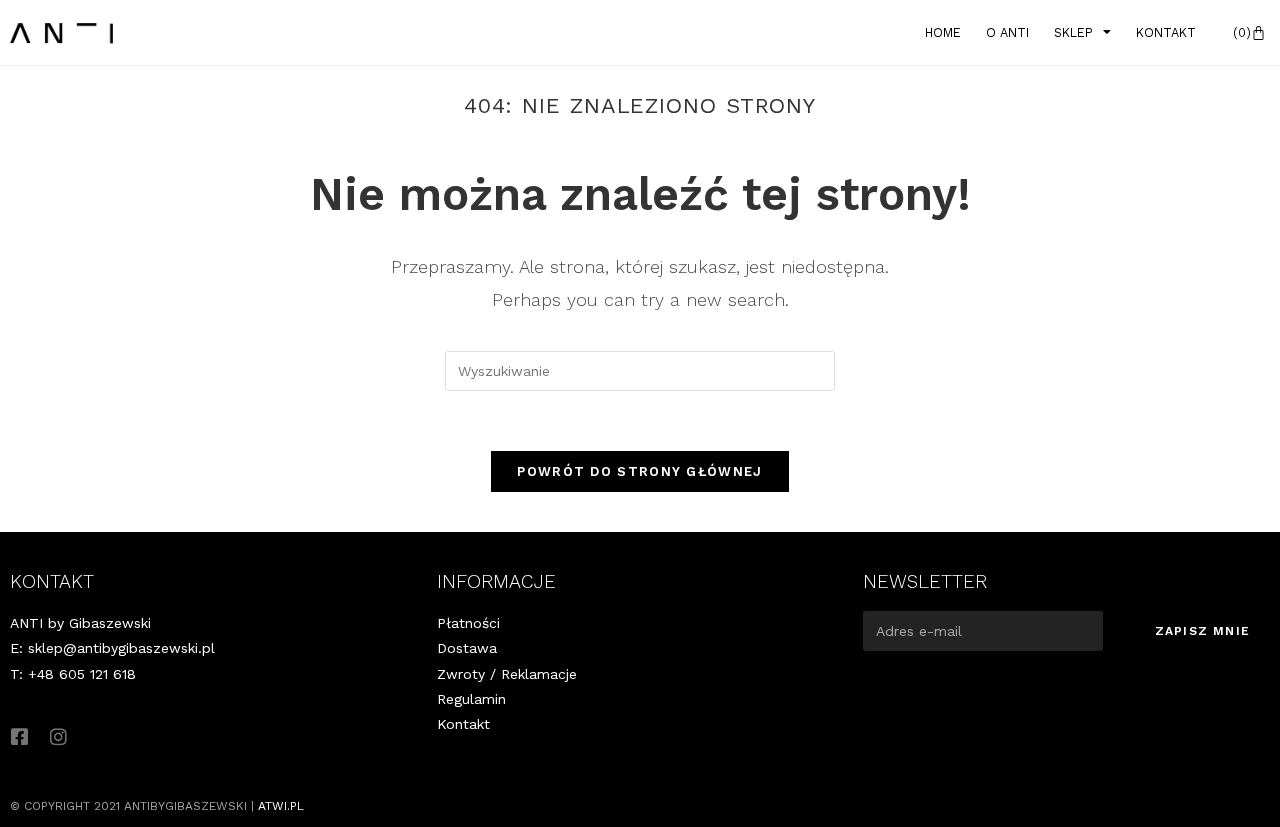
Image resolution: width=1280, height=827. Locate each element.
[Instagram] (58, 736)
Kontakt (1166, 32)
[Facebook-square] (19, 736)
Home (943, 32)
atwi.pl (281, 806)
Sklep (1073, 32)
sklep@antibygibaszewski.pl (121, 648)
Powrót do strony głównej (639, 471)
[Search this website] (640, 370)
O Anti (1007, 32)
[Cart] (1249, 32)
